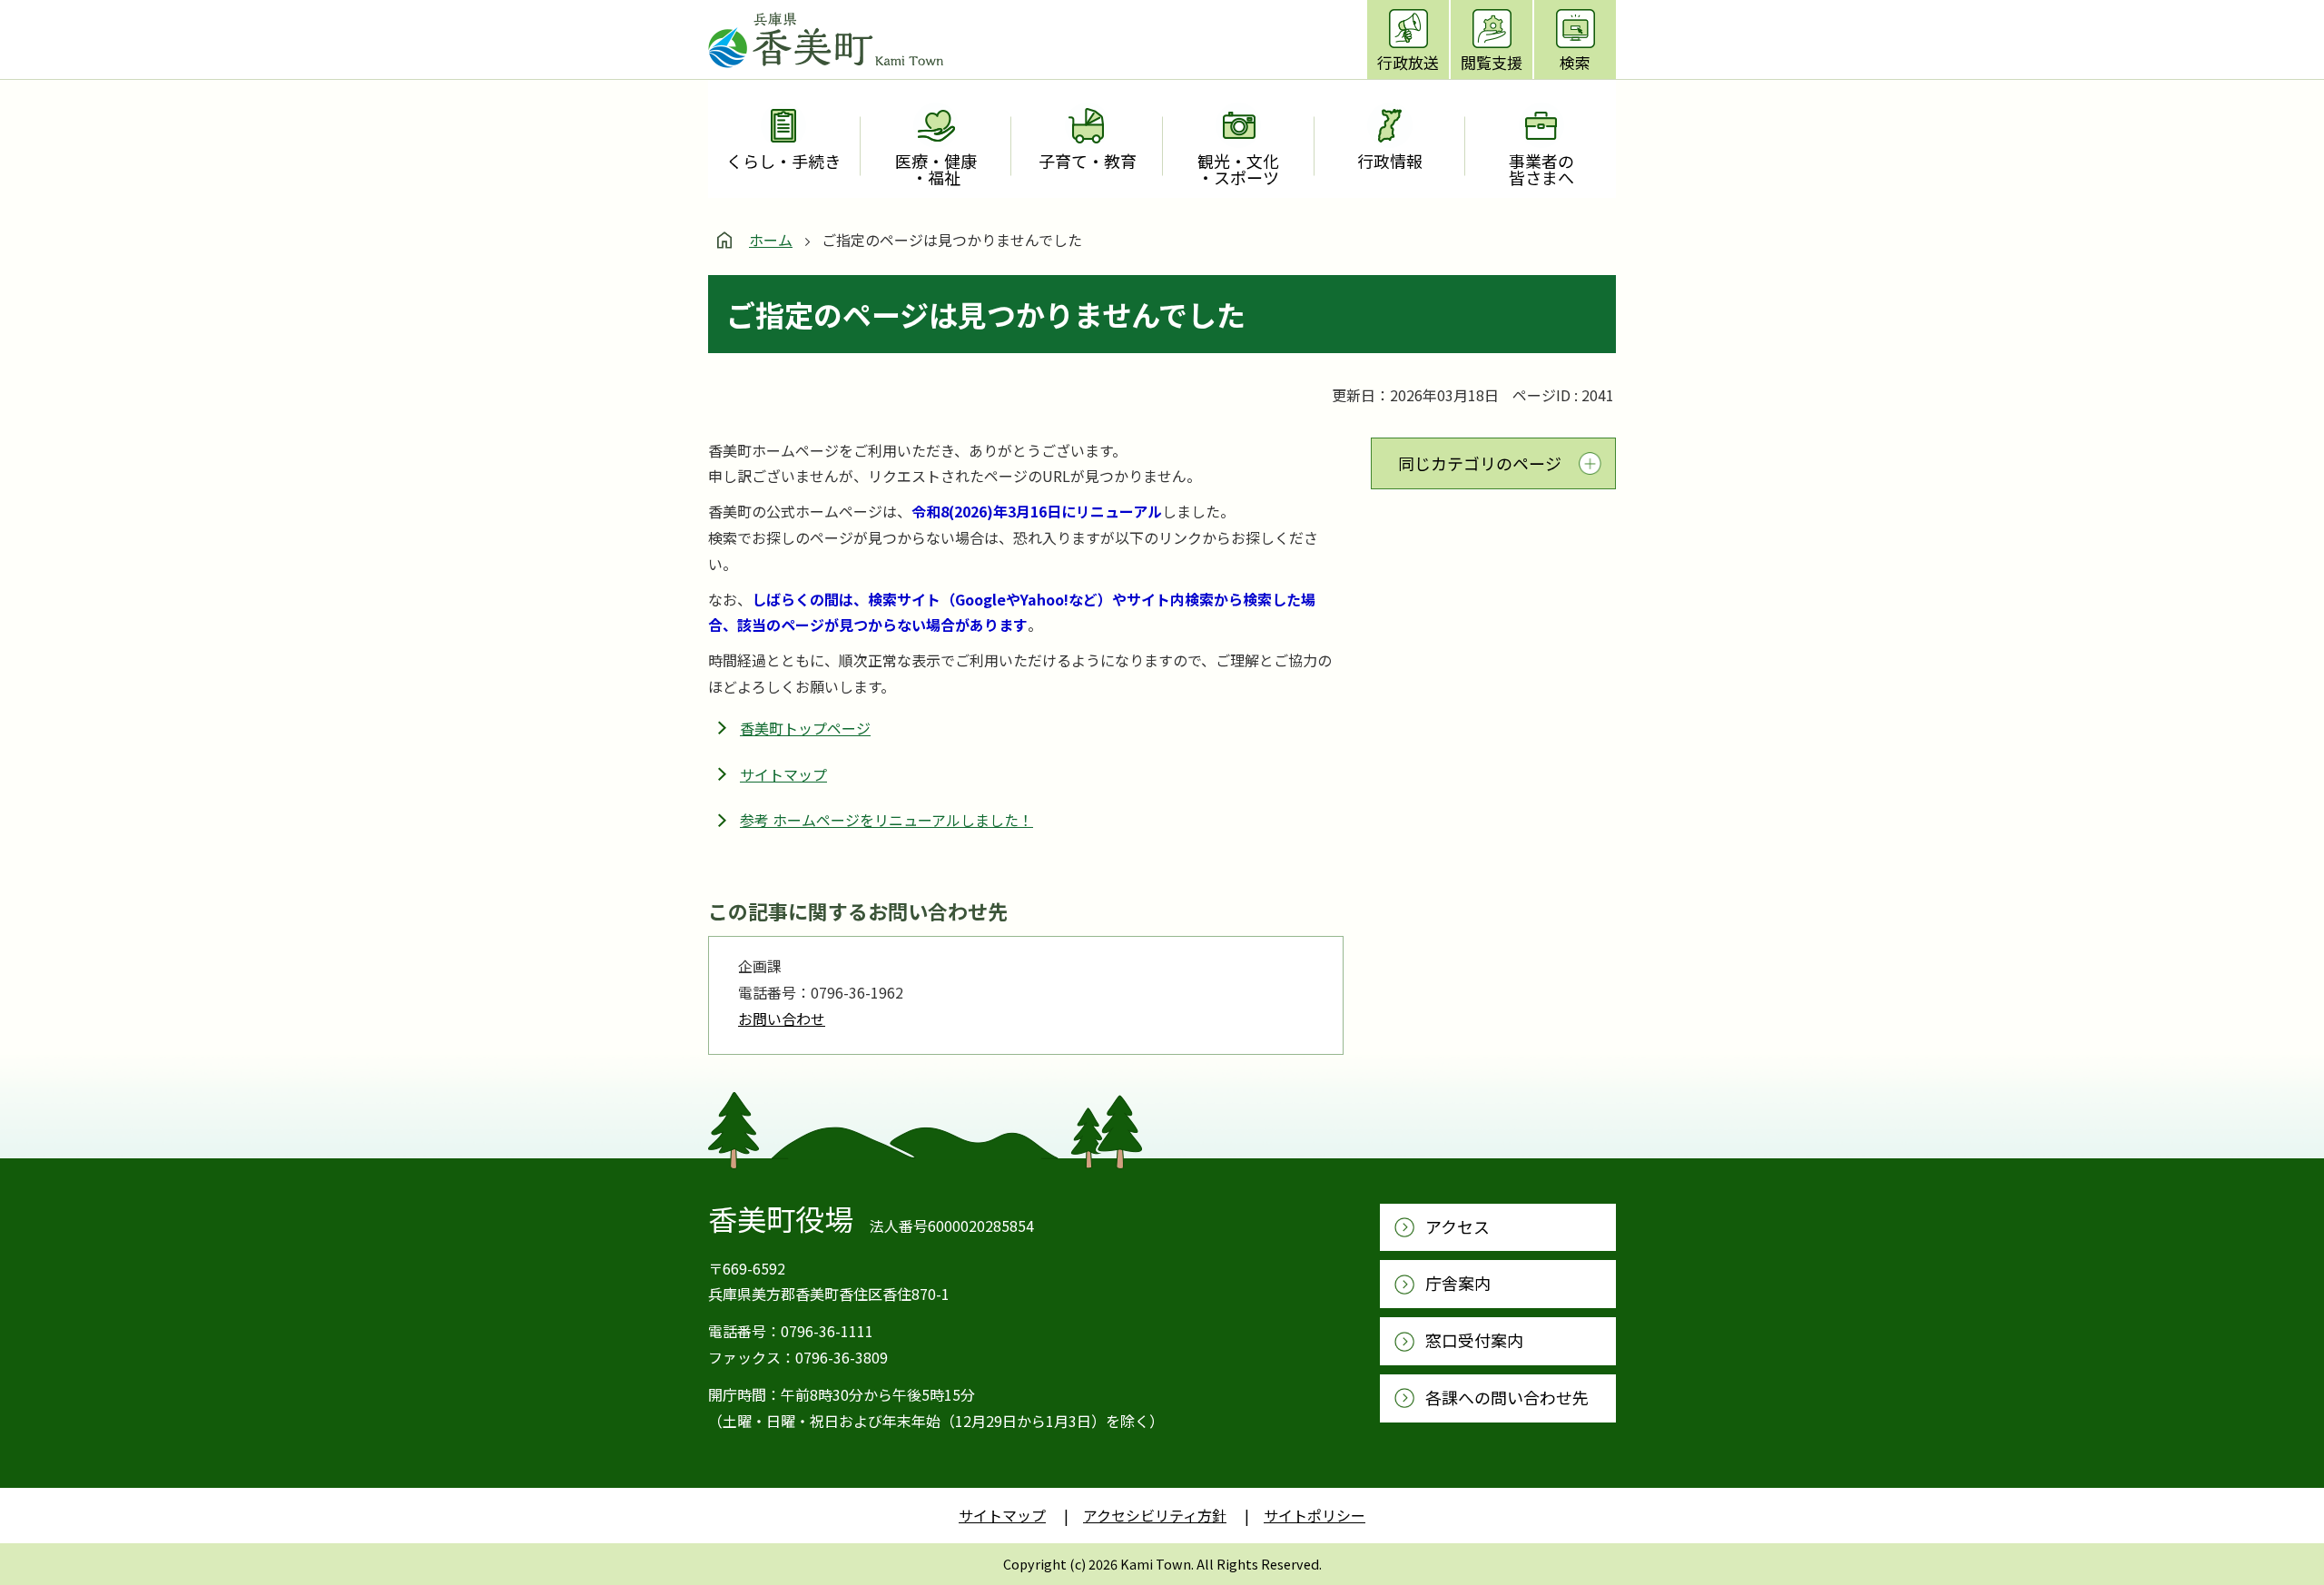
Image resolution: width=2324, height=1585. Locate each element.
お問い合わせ (782, 1019)
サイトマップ (783, 774)
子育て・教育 (1088, 161)
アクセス (1457, 1226)
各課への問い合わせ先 (1507, 1397)
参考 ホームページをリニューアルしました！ (886, 820)
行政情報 (1390, 161)
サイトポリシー (1315, 1515)
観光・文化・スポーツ (1238, 169)
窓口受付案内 (1474, 1340)
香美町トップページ (805, 728)
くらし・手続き (783, 161)
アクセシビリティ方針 (1155, 1515)
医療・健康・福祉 (936, 169)
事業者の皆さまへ (1541, 169)
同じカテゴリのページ (1480, 463)
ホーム (771, 240)
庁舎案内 (1458, 1283)
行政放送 (1408, 62)
